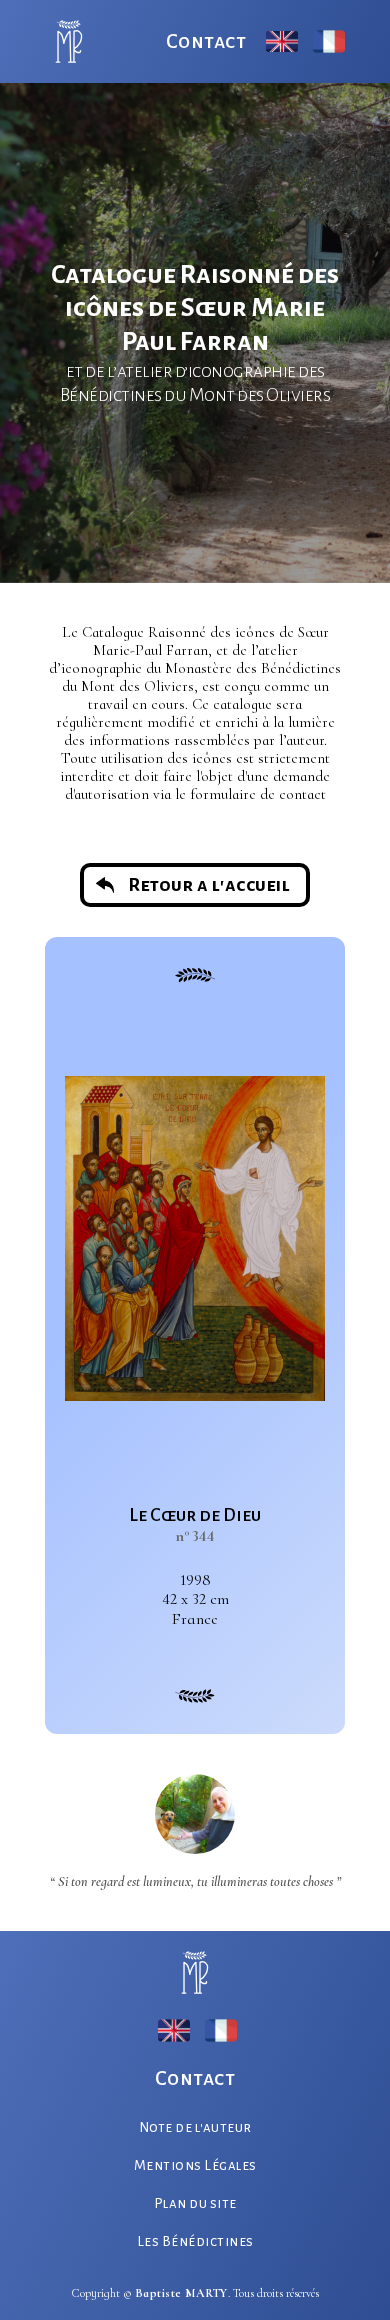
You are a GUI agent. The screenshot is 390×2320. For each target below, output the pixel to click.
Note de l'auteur (195, 2127)
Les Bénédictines (195, 2241)
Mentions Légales (195, 2165)
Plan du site (195, 2203)
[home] (64, 41)
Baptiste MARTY (181, 2293)
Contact (206, 41)
